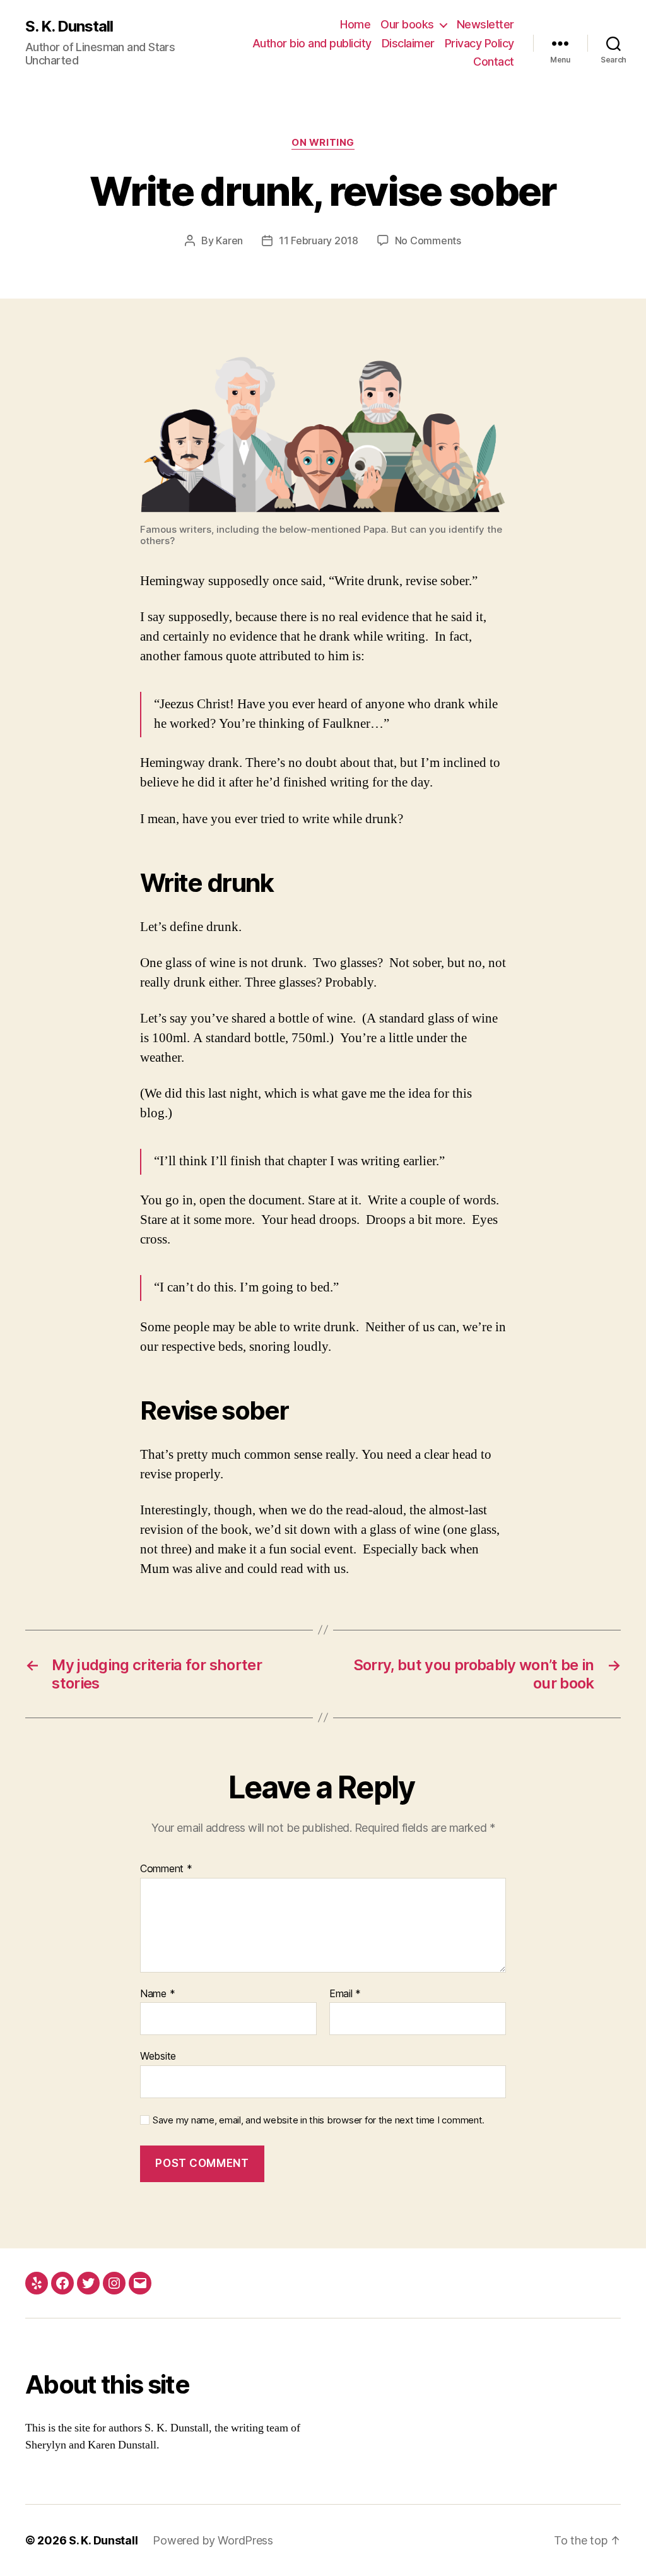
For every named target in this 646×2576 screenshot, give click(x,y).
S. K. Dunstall (69, 27)
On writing (323, 143)
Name (157, 1994)
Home (355, 24)
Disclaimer (408, 43)
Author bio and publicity (312, 43)
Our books (407, 24)
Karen (229, 240)
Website (158, 2056)
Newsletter (485, 24)
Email (345, 1994)
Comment (166, 1869)
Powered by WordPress (213, 2540)
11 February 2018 (319, 240)
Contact (494, 62)
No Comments (428, 240)
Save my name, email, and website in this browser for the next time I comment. (319, 2120)
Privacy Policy (479, 43)
